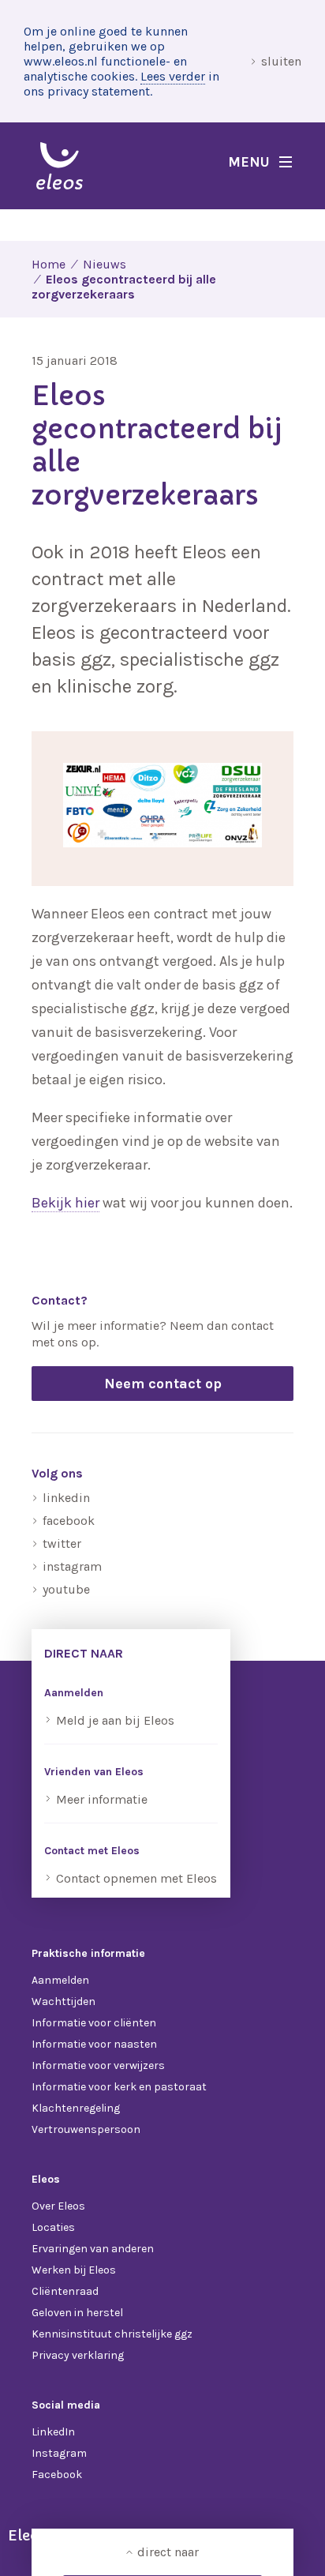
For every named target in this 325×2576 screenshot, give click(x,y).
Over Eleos (58, 2206)
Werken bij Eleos (74, 2270)
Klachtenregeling (76, 2108)
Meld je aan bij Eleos (115, 1720)
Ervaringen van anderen (93, 2249)
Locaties (53, 2227)
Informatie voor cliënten (94, 2023)
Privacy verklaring (78, 2355)
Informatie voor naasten (94, 2044)
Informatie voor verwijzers (98, 2065)
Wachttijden (64, 2001)
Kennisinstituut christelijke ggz (112, 2334)
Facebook (57, 2475)
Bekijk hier (65, 1203)
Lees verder (173, 76)
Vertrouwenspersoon (86, 2129)
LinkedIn (53, 2432)
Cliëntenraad (65, 2291)
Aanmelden (60, 1980)
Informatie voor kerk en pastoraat (119, 2087)
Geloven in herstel (77, 2313)
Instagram (59, 2453)
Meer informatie (102, 1799)
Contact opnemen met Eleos (136, 1878)
